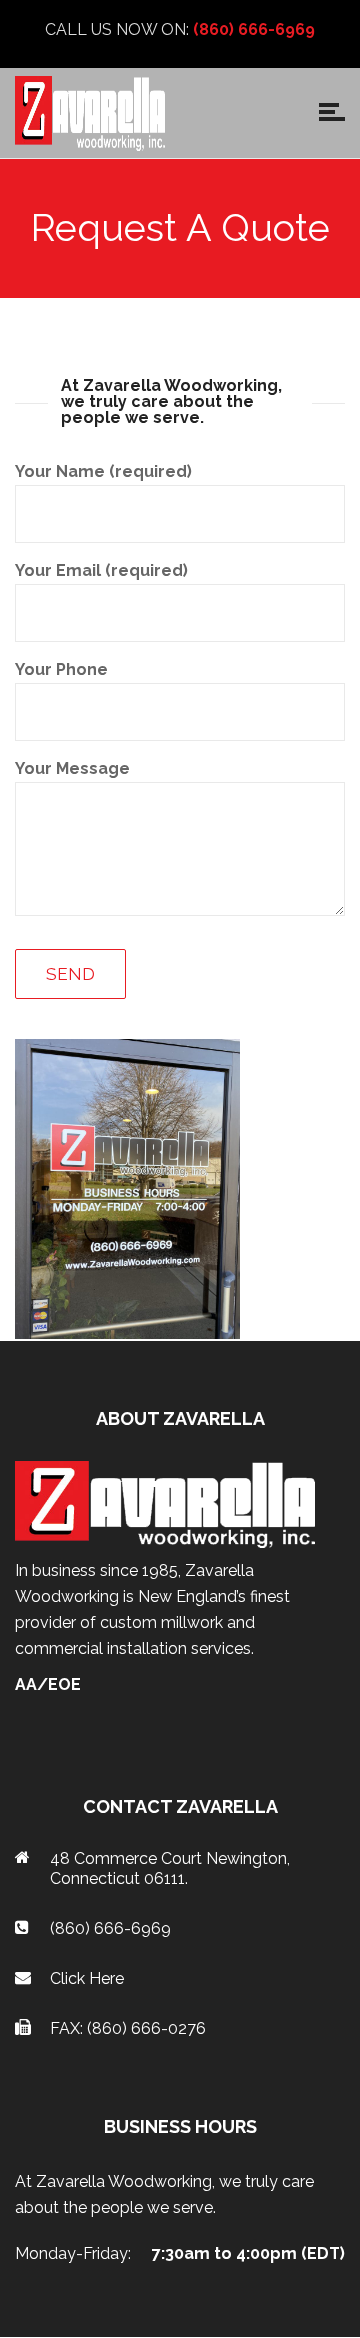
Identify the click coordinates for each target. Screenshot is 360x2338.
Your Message (72, 768)
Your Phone (61, 669)
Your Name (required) (103, 471)
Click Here (87, 1978)
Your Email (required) (101, 570)
